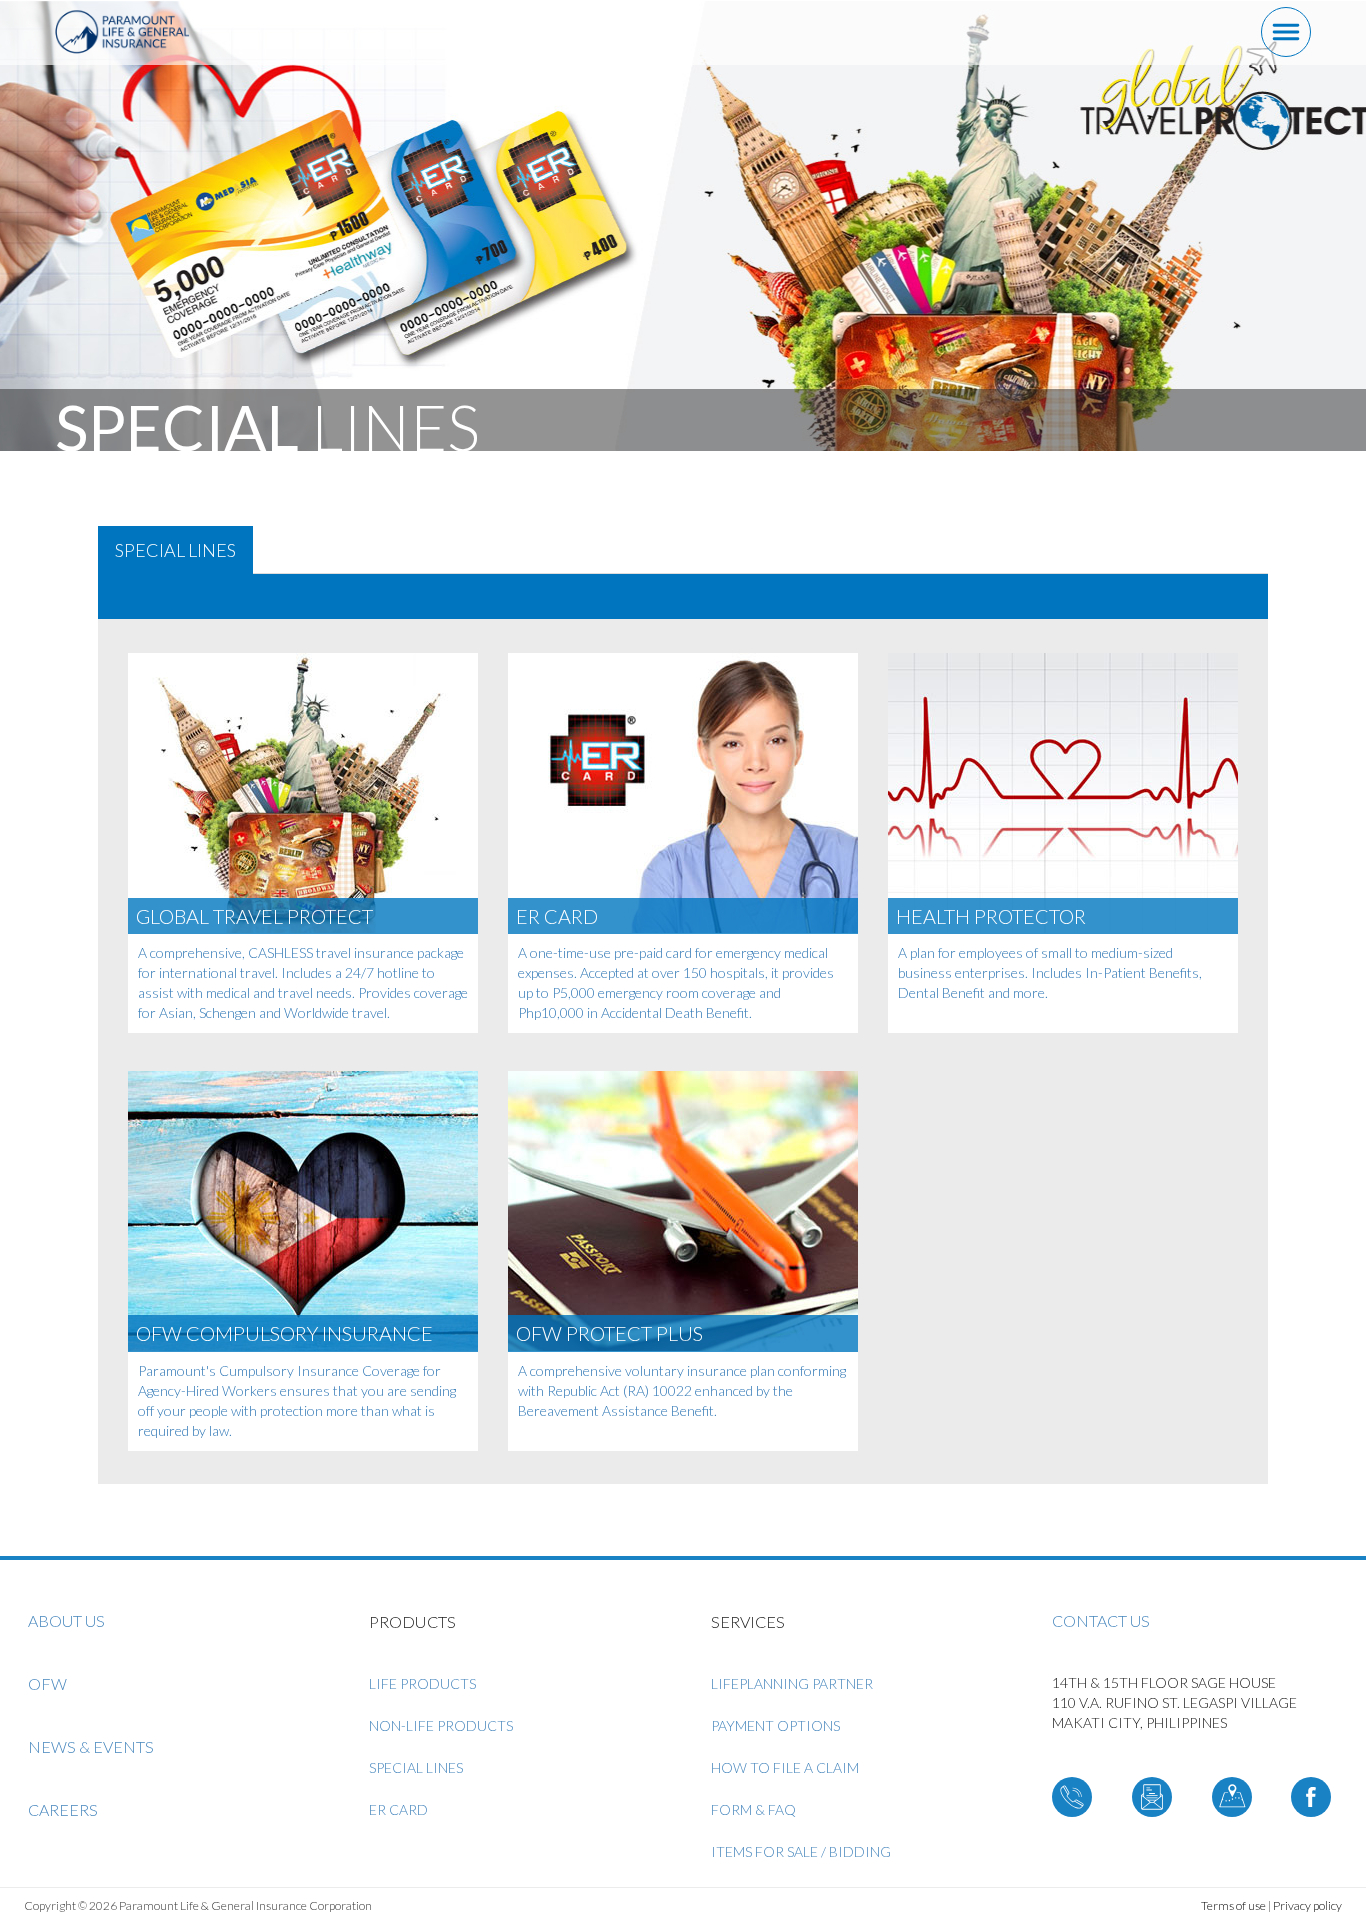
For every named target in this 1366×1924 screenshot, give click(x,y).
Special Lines (416, 1767)
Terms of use (1233, 1905)
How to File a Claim (785, 1767)
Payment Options (775, 1725)
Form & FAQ (753, 1809)
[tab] (683, 597)
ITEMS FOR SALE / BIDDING (801, 1851)
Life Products (422, 1683)
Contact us (1101, 1620)
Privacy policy (1307, 1905)
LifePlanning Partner (792, 1683)
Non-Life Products (441, 1725)
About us (66, 1620)
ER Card (398, 1809)
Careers (63, 1809)
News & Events (91, 1746)
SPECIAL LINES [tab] (175, 550)
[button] (115, 595)
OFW (47, 1683)
